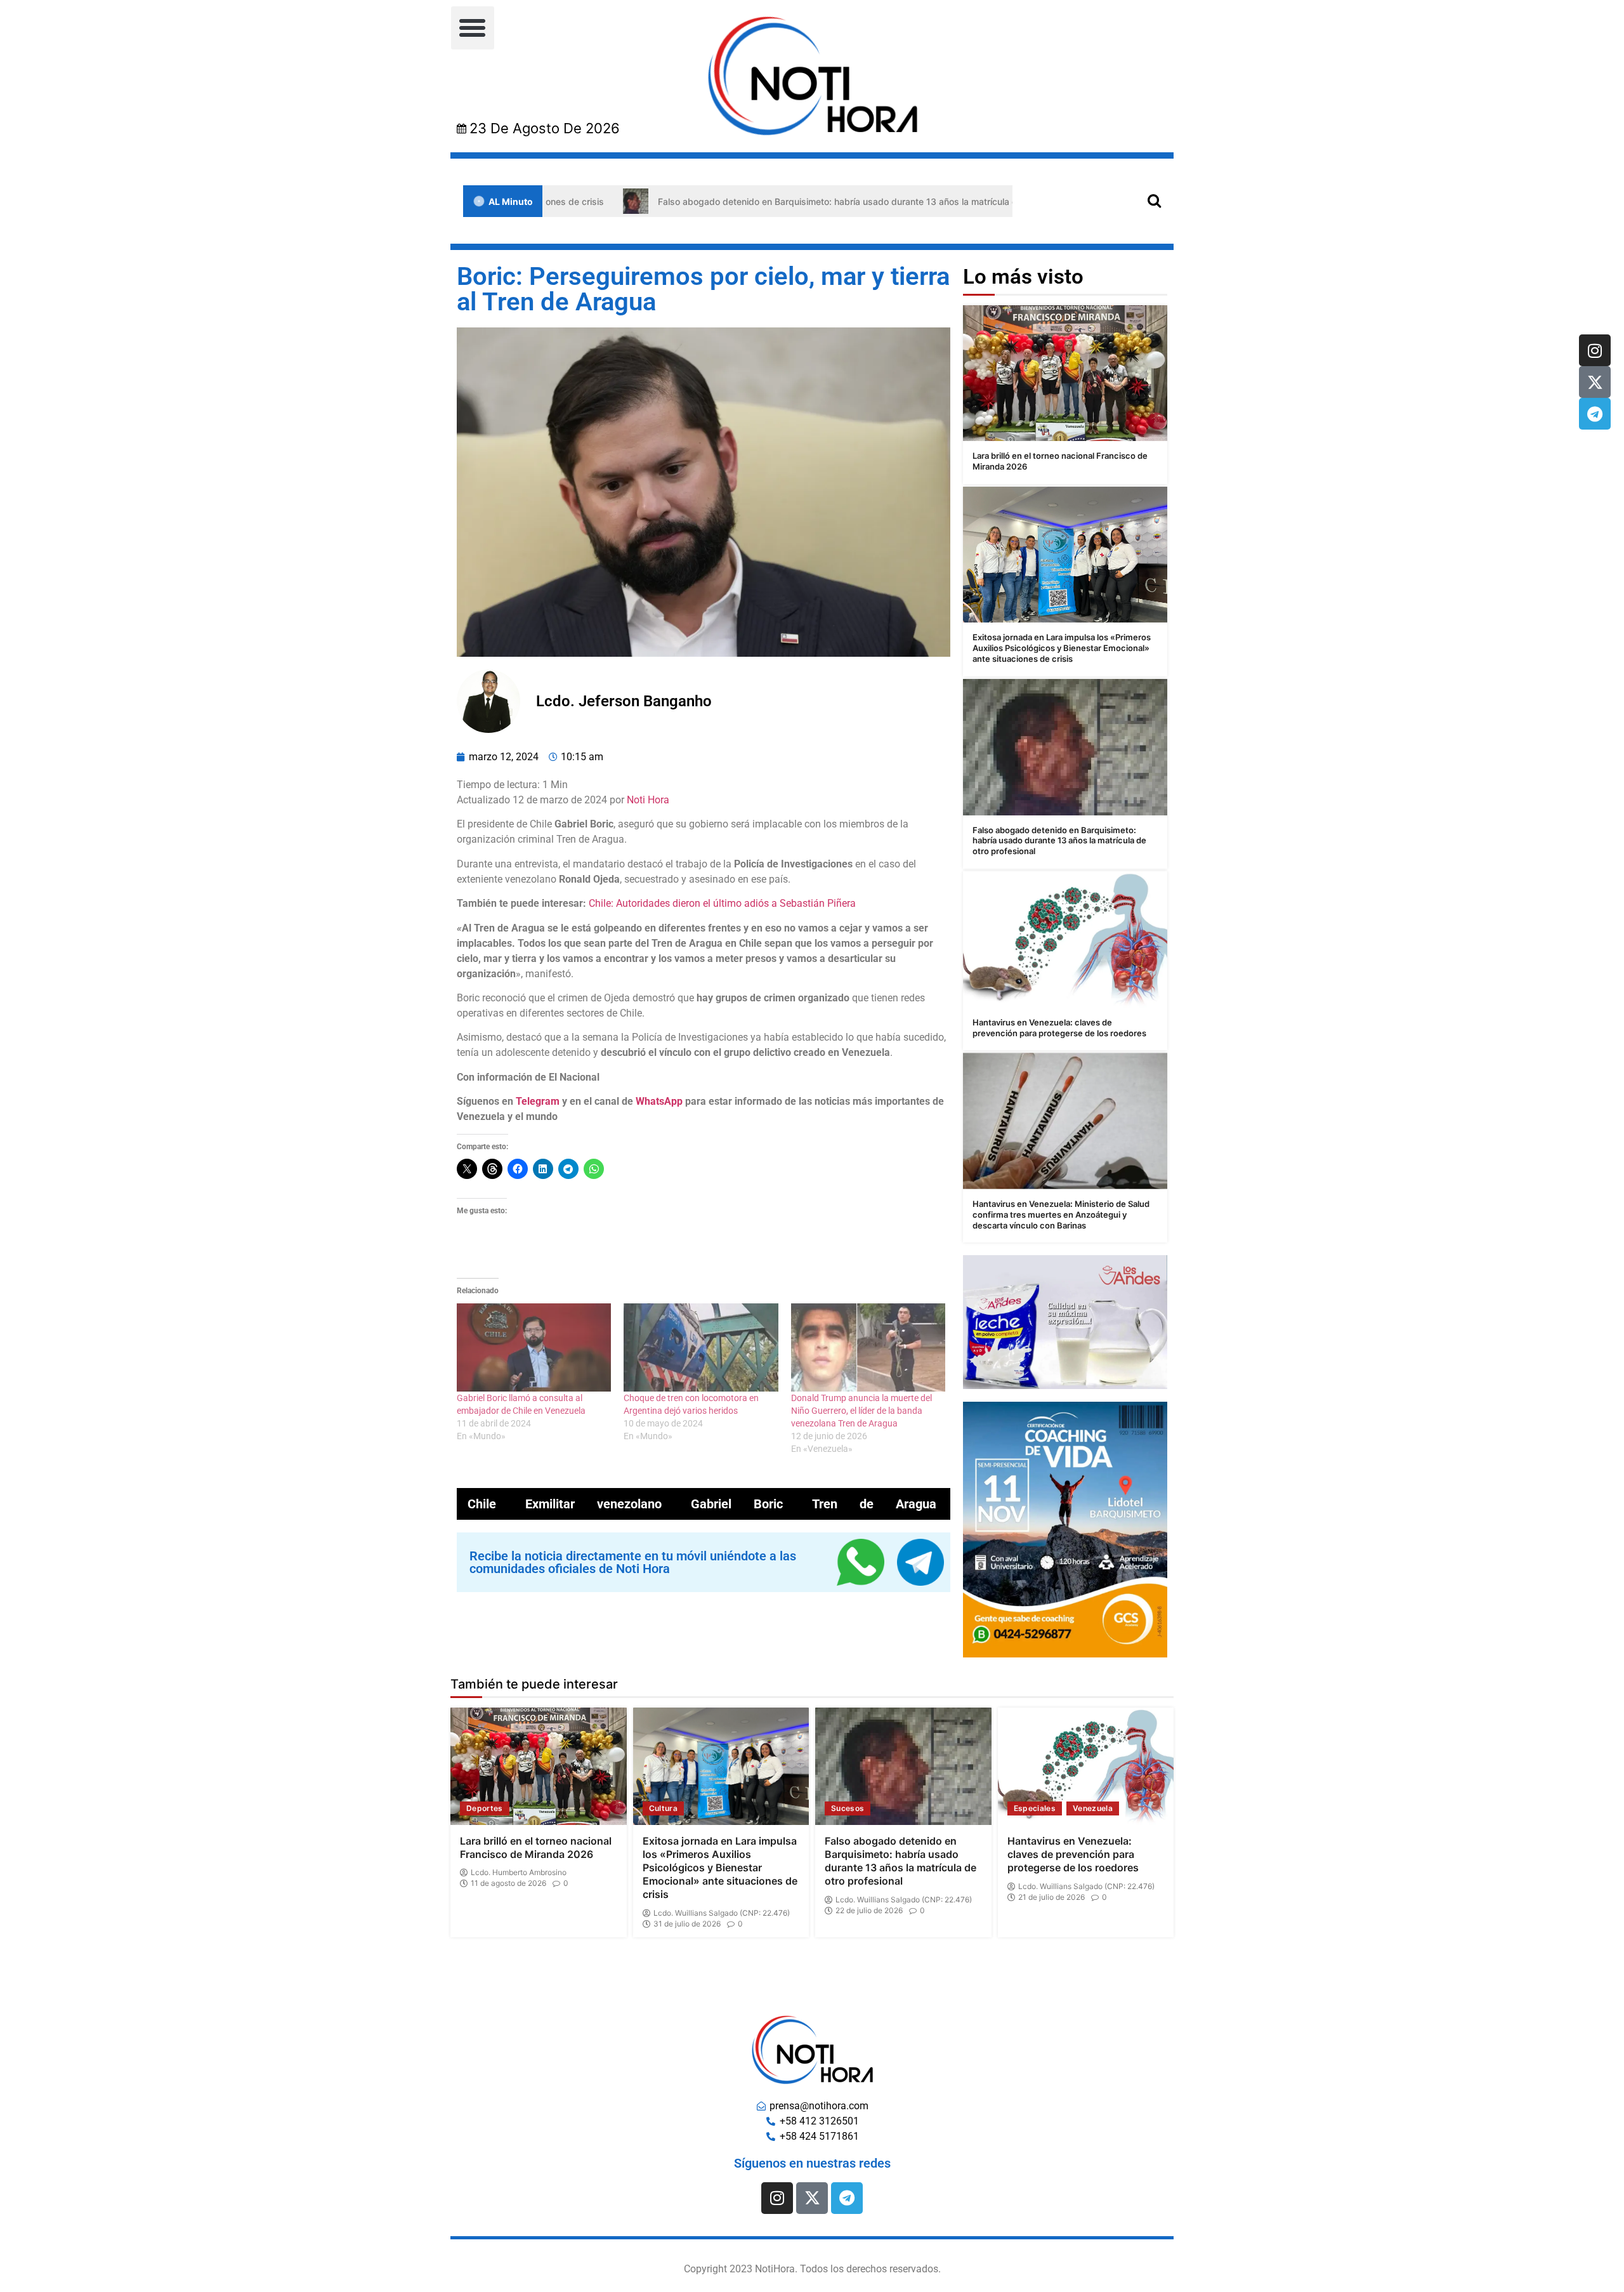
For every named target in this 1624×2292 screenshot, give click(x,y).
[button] (473, 28)
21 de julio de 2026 (1051, 1897)
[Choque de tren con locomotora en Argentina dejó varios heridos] (701, 1347)
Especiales (1035, 1808)
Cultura (663, 1808)
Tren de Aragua (874, 1504)
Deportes (485, 1808)
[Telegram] (1595, 414)
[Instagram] (1595, 350)
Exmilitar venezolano (593, 1504)
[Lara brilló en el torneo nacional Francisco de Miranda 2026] (1065, 373)
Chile (482, 1504)
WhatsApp (659, 1101)
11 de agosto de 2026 (508, 1883)
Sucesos (848, 1808)
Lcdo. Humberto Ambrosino (519, 1873)
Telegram (538, 1101)
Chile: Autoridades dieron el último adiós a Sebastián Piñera (722, 903)
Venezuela (1093, 1808)
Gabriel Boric (737, 1504)
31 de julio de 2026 (687, 1924)
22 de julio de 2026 (869, 1911)
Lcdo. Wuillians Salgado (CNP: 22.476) (722, 1913)
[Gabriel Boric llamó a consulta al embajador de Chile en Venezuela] (534, 1347)
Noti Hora (648, 800)
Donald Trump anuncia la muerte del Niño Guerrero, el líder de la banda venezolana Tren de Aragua (861, 1411)
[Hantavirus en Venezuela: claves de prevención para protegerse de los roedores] (1065, 939)
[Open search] (1154, 200)
